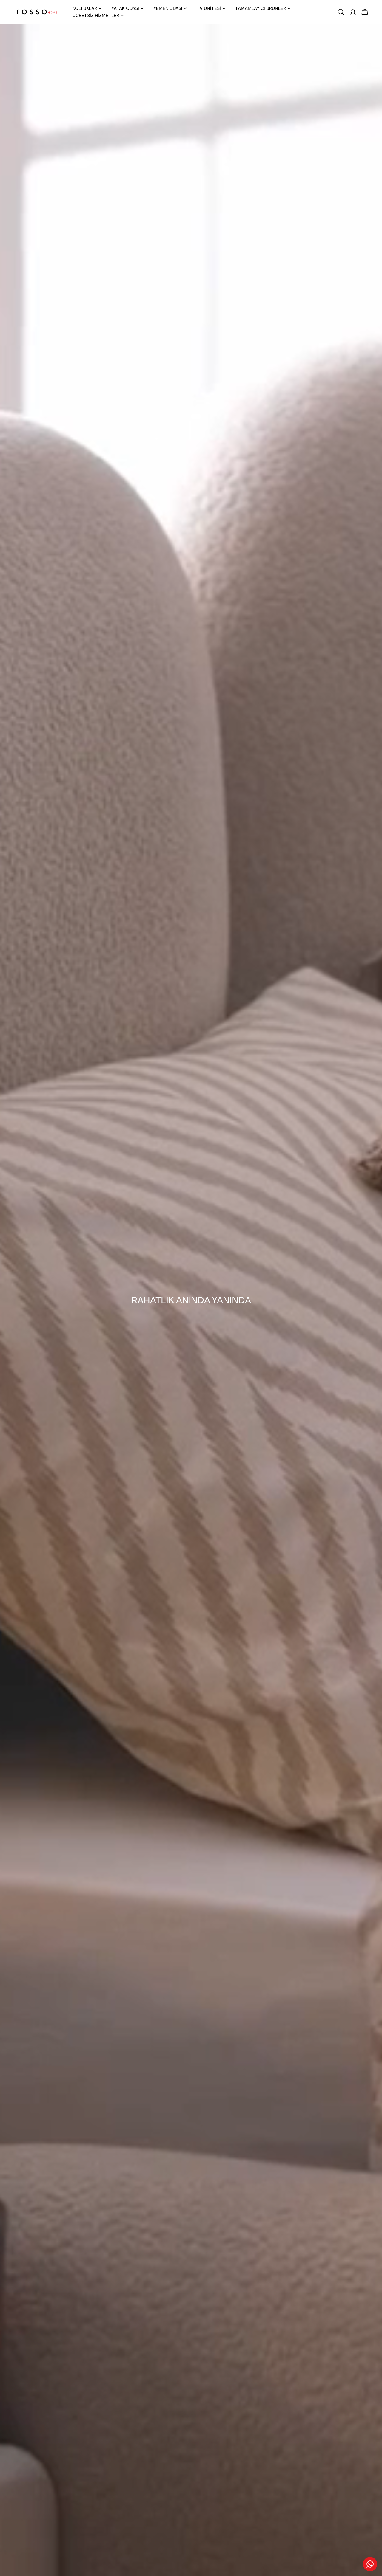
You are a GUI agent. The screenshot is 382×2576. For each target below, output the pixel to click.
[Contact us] (370, 2564)
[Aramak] (341, 12)
